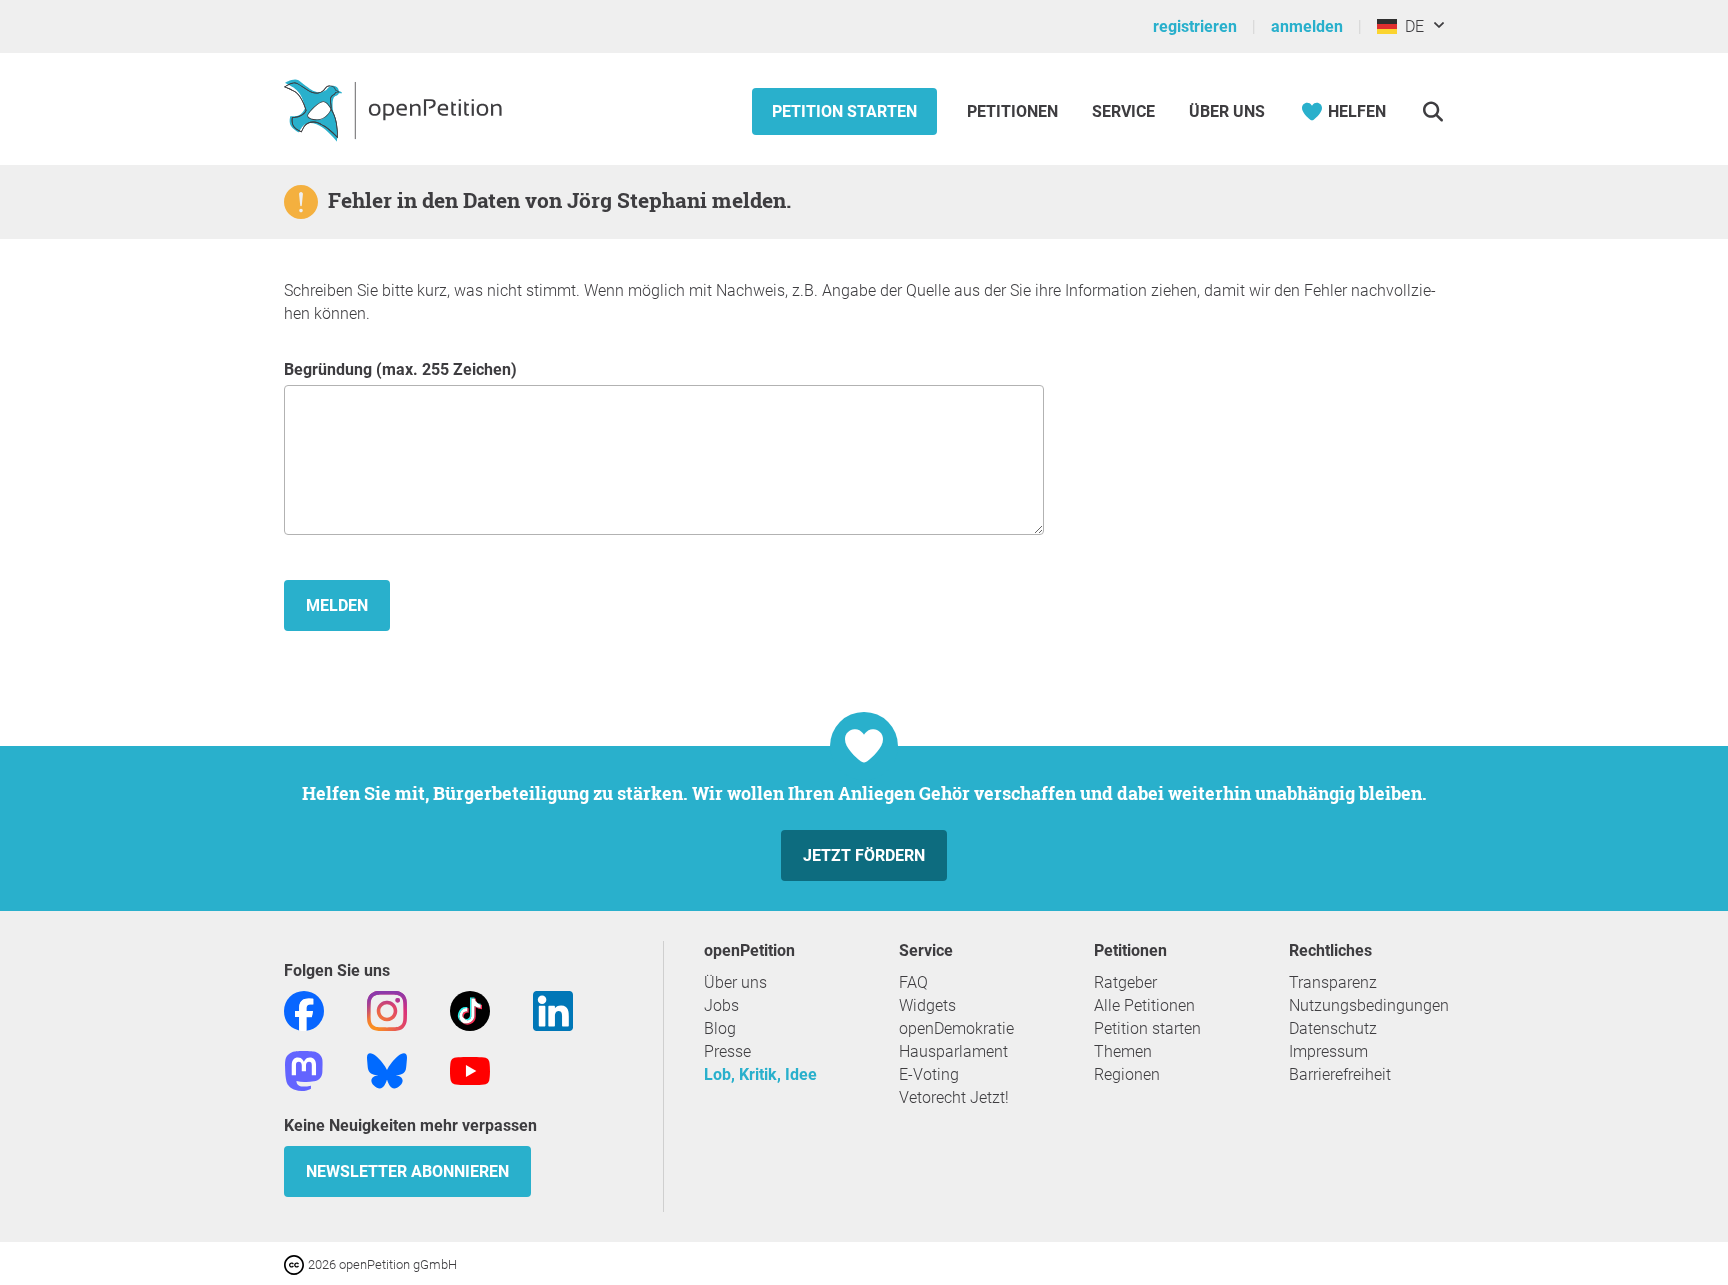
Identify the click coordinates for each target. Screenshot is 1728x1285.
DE (1410, 26)
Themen (1123, 1051)
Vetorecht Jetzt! (954, 1097)
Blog (720, 1028)
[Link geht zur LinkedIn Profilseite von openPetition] (553, 1009)
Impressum (1328, 1051)
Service (1123, 111)
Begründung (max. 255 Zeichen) (400, 369)
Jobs (721, 1005)
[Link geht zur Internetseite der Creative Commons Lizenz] (296, 1263)
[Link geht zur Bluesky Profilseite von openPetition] (387, 1069)
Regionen (1127, 1074)
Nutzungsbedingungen (1369, 1005)
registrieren (1195, 26)
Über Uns (1227, 111)
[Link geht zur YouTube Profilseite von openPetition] (470, 1069)
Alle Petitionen (1144, 1005)
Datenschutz (1333, 1028)
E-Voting (929, 1074)
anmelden (1307, 26)
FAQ (913, 982)
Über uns (735, 982)
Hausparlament (953, 1051)
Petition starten (844, 111)
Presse (727, 1051)
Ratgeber (1125, 982)
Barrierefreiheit (1340, 1074)
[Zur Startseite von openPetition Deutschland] (395, 109)
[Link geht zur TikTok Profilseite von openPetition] (470, 1009)
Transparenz (1333, 982)
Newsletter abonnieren (407, 1171)
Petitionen (1014, 111)
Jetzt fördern (864, 855)
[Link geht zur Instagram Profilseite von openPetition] (387, 1009)
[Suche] (1432, 111)
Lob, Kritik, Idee (760, 1074)
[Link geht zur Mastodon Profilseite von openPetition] (304, 1069)
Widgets (927, 1005)
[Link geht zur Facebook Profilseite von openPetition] (304, 1009)
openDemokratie (956, 1028)
